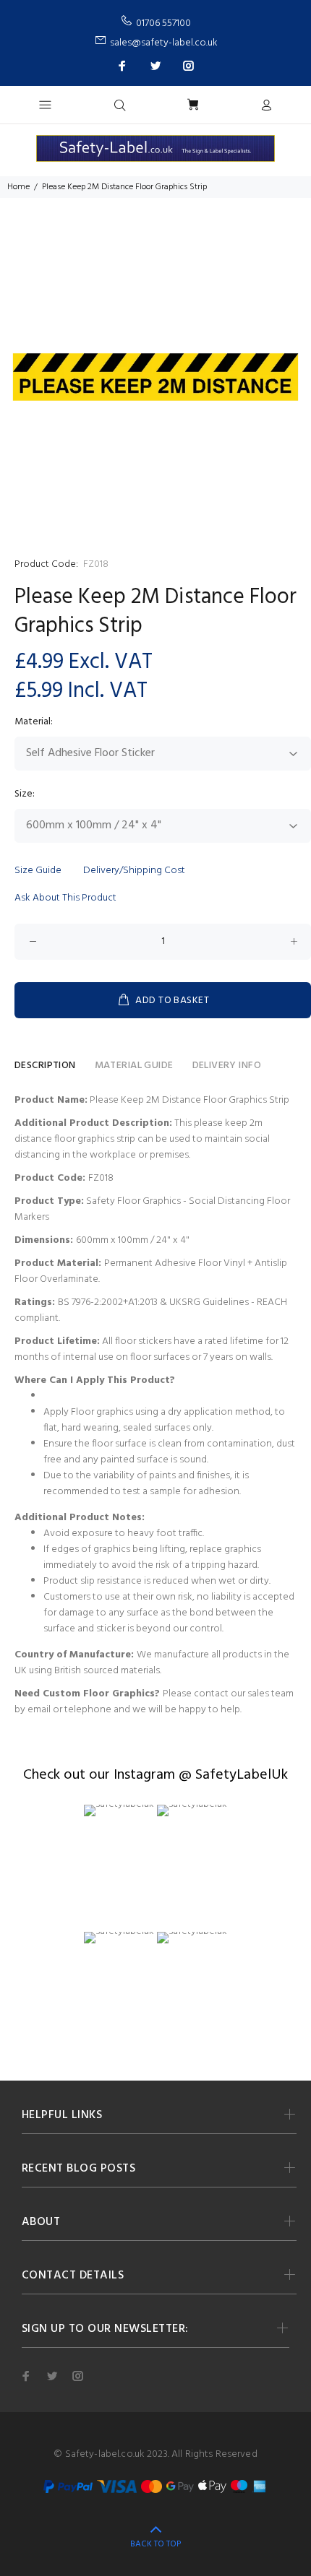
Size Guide (38, 871)
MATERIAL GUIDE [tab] (134, 1066)
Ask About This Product (65, 898)
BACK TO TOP (155, 2544)
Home (18, 187)
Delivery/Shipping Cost (134, 871)
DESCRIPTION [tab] (45, 1066)
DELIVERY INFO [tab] (227, 1066)
